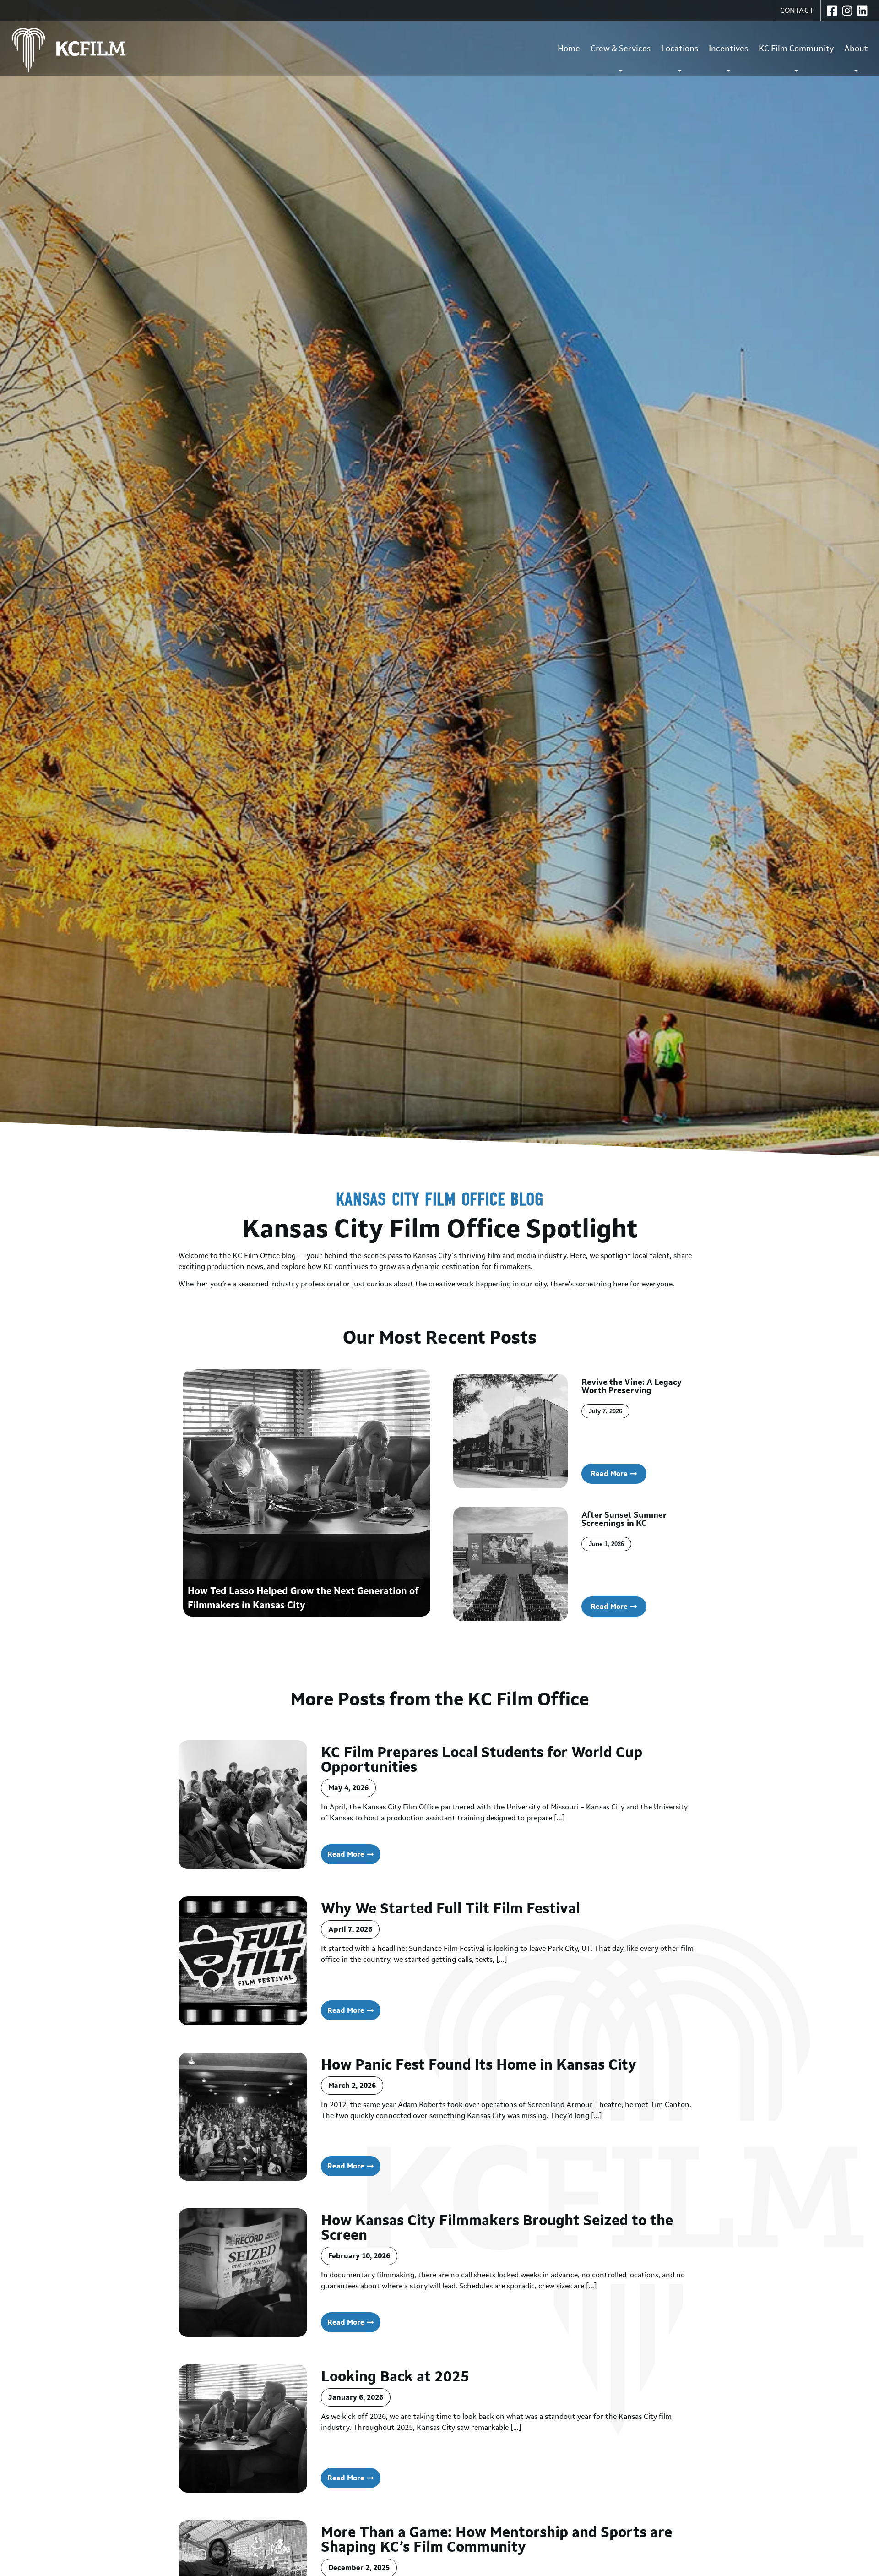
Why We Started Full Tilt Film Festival (450, 1908)
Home (569, 49)
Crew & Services (621, 49)
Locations (680, 49)
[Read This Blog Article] (243, 1805)
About (856, 49)
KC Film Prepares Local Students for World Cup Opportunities (482, 1759)
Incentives (728, 49)
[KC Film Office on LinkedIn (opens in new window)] (862, 11)
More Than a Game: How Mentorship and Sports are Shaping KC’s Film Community (496, 2539)
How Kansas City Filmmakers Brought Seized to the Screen (497, 2227)
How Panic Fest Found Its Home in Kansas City (479, 2064)
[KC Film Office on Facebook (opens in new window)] (832, 11)
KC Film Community (796, 49)
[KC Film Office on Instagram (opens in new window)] (847, 11)
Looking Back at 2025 (395, 2376)
